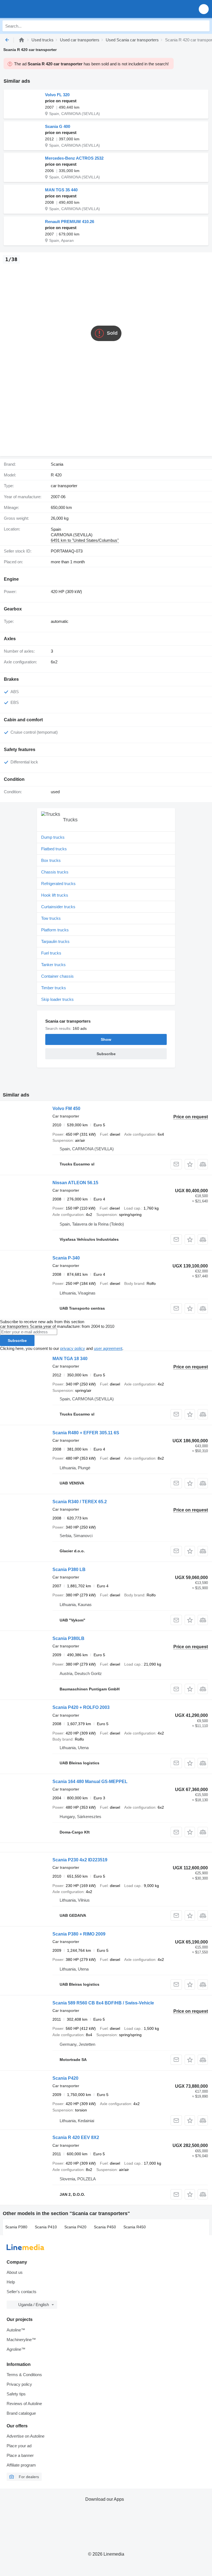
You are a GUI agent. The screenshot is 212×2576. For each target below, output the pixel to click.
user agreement (108, 1348)
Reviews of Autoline (24, 2404)
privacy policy (73, 1348)
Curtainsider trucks (58, 907)
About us (15, 2272)
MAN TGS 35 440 (61, 190)
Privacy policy (19, 2384)
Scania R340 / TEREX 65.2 (80, 1502)
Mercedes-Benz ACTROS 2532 (74, 158)
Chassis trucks (55, 872)
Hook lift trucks (55, 895)
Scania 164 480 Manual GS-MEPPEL (90, 1782)
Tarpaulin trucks (55, 941)
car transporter (64, 486)
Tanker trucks (53, 965)
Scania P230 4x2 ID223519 (80, 1860)
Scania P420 (65, 2078)
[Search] (204, 26)
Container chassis (57, 976)
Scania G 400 (58, 126)
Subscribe (17, 1341)
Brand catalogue (21, 2413)
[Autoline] (22, 40)
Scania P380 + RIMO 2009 (79, 1934)
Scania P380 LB (69, 1570)
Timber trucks (54, 988)
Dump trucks (53, 837)
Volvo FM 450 (66, 1109)
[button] (204, 9)
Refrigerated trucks (58, 884)
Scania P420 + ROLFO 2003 (81, 1707)
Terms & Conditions (24, 2375)
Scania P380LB (68, 1638)
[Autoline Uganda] (36, 9)
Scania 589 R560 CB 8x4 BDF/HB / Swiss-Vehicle (103, 2003)
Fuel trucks (51, 953)
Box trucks (51, 860)
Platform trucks (55, 930)
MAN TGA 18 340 (70, 1359)
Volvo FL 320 (57, 95)
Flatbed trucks (54, 849)
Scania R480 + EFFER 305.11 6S (86, 1433)
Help (11, 2282)
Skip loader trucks (57, 999)
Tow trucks (51, 918)
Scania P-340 (66, 1258)
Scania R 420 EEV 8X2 (76, 2137)
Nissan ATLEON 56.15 (75, 1183)
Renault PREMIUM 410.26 (70, 222)
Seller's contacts (22, 2292)
